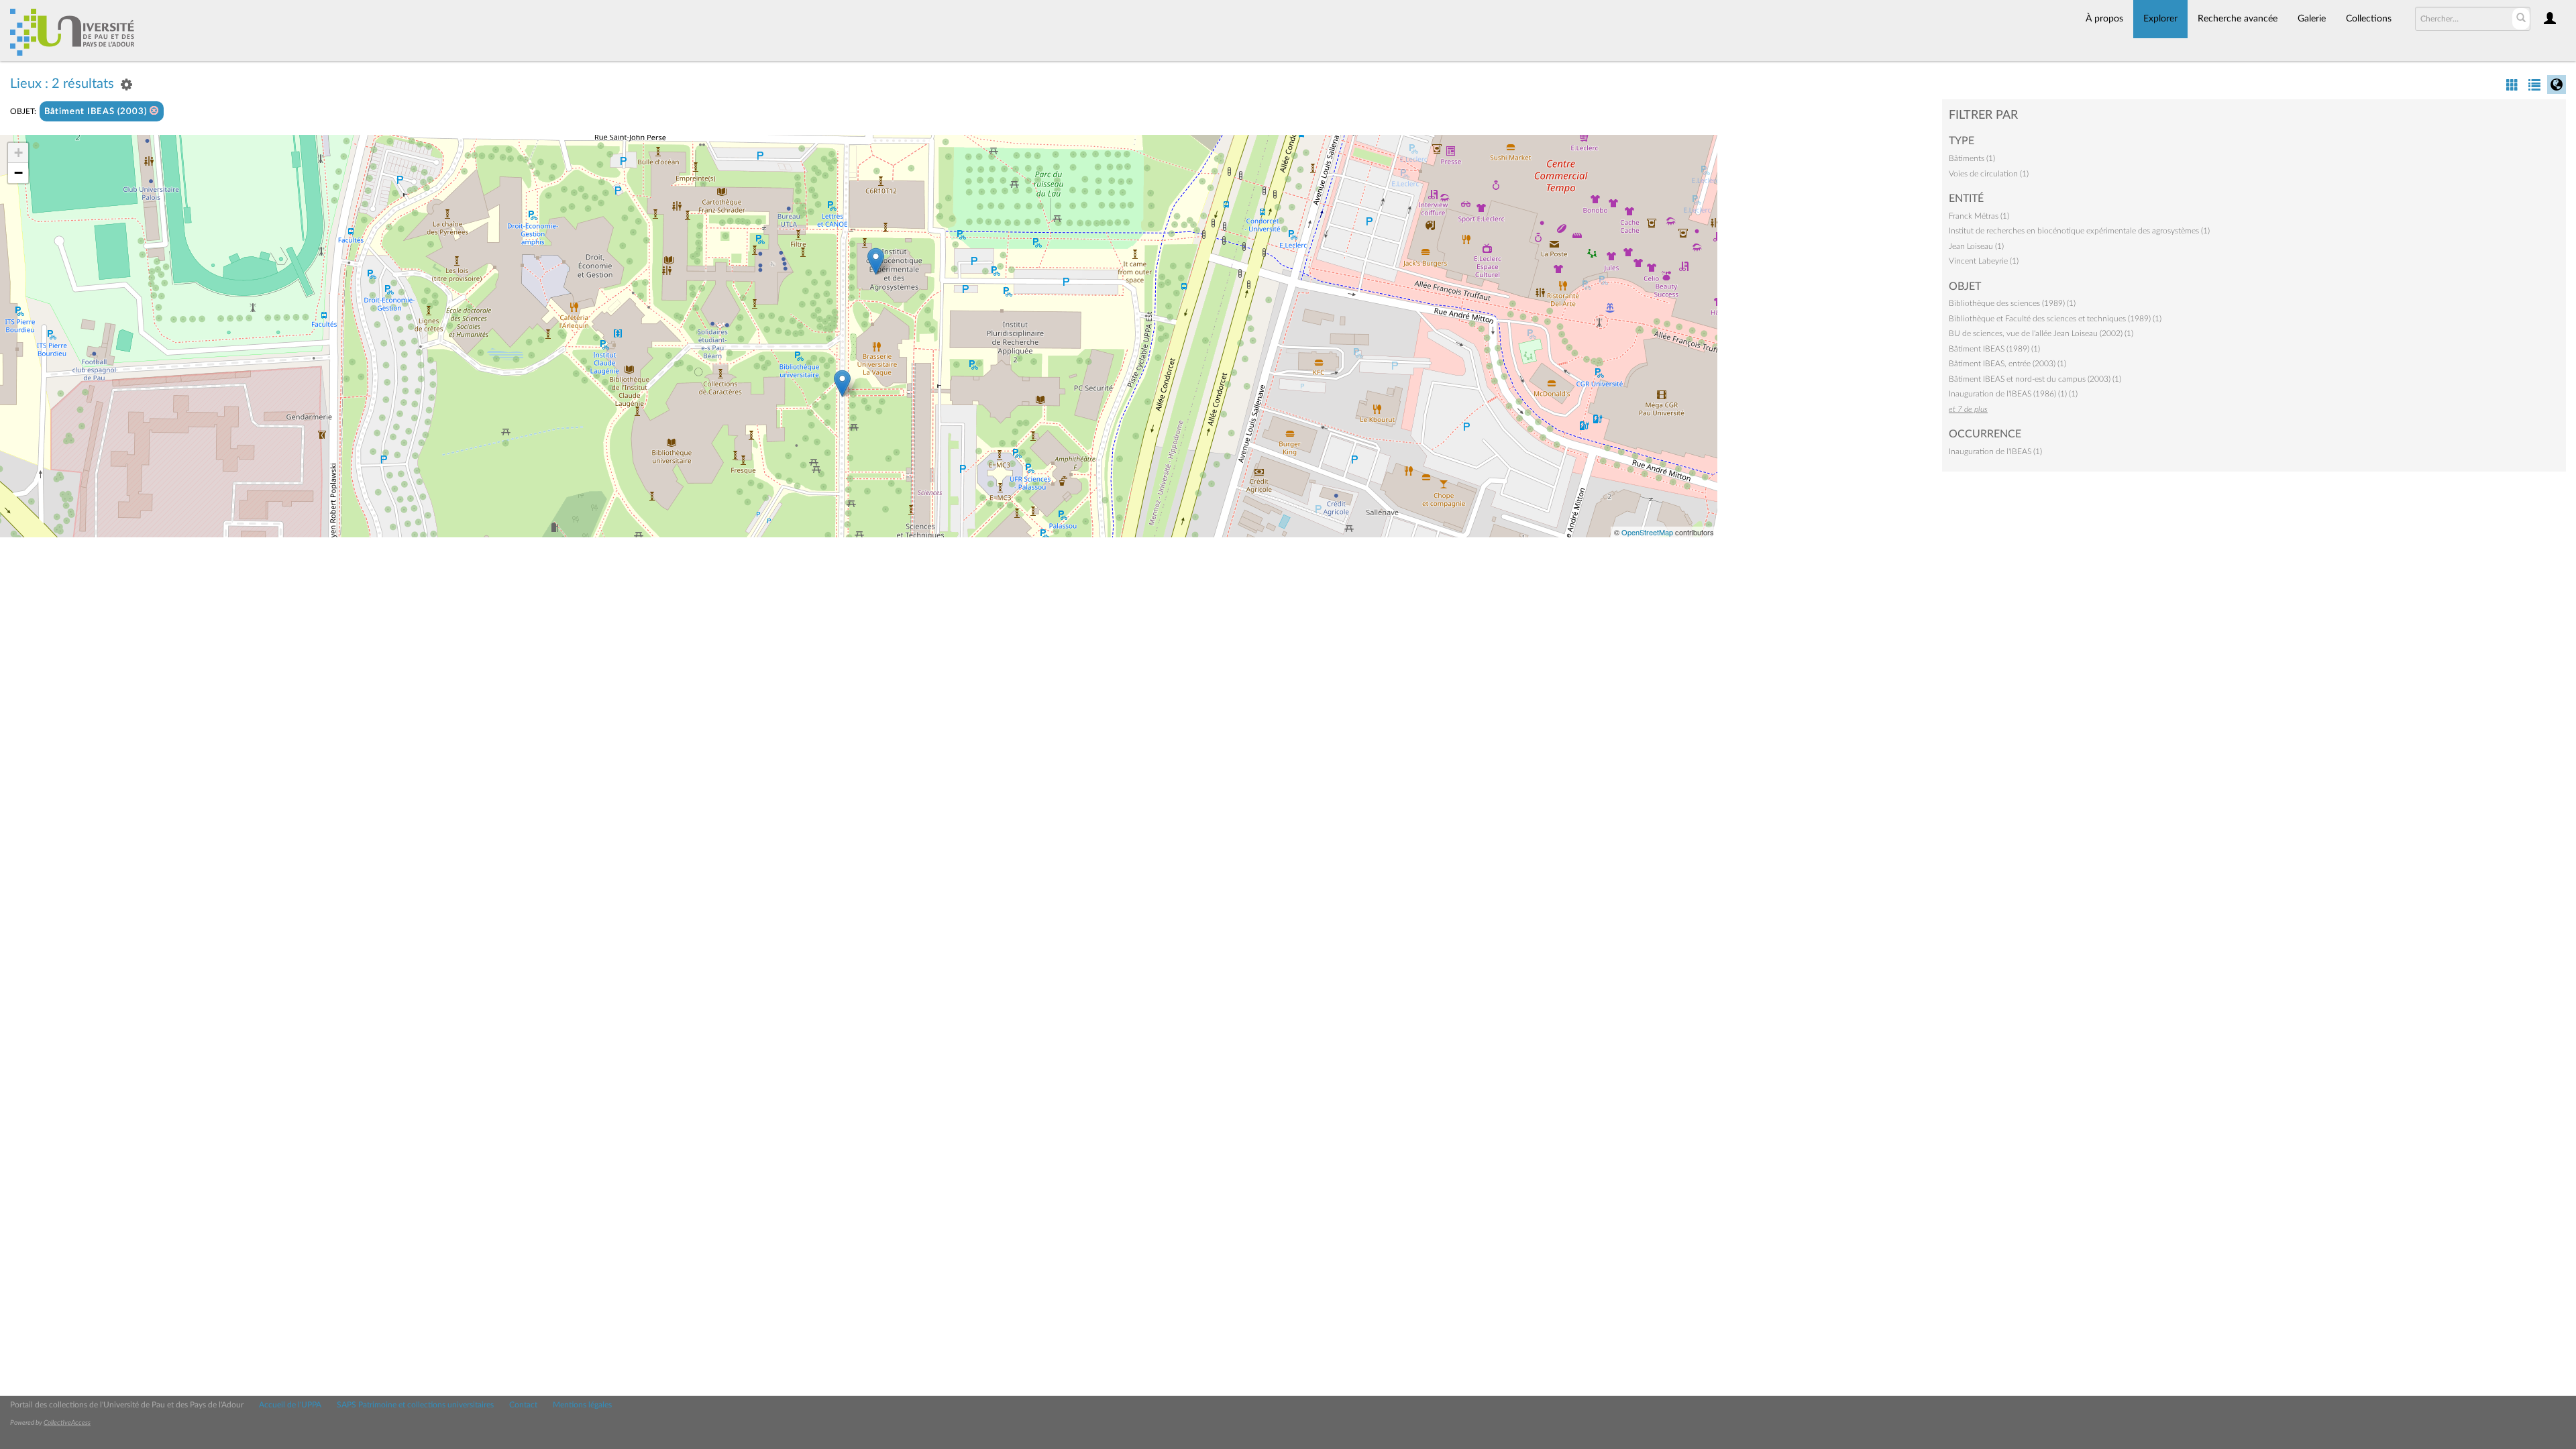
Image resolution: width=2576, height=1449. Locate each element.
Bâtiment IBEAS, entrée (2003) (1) (2007, 364)
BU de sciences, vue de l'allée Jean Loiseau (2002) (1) (2041, 333)
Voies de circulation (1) (1989, 174)
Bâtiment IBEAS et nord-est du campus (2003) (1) (2035, 379)
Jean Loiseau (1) (1976, 246)
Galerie (2312, 19)
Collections (2369, 19)
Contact (523, 1405)
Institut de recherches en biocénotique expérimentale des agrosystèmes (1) (2079, 231)
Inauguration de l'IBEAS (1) (1995, 451)
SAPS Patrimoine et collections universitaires (415, 1405)
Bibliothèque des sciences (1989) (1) (2012, 303)
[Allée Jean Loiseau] (842, 383)
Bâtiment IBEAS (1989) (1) (1994, 349)
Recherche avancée (2238, 19)
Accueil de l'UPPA (290, 1405)
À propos (2104, 19)
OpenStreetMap (1647, 532)
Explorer (2160, 19)
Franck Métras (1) (1979, 216)
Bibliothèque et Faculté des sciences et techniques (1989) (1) (2055, 319)
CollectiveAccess (67, 1423)
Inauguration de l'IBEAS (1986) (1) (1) (2013, 394)
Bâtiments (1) (1972, 158)
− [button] (18, 173)
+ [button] (18, 153)
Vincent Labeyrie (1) (1984, 261)
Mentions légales (582, 1405)
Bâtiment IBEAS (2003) (97, 112)
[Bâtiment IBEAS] (876, 261)
